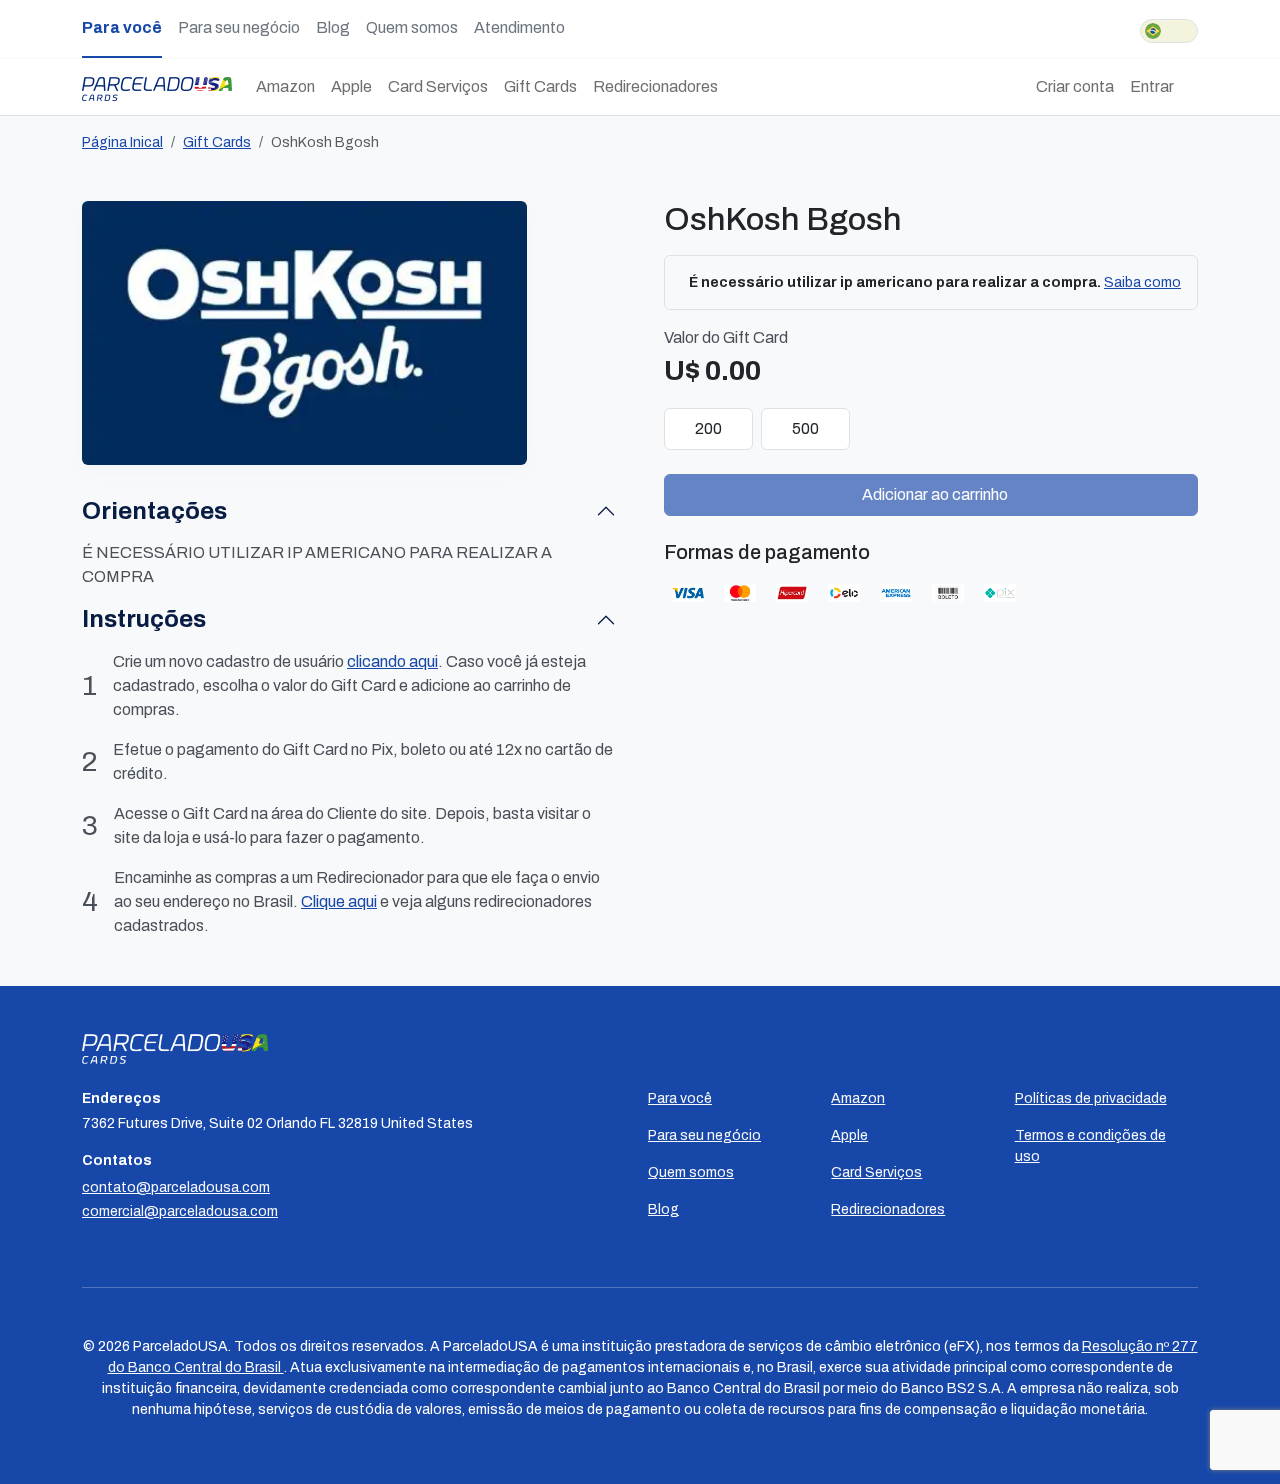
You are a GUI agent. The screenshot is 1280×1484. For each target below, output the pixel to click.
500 (805, 428)
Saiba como (1142, 282)
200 (708, 428)
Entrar (1152, 86)
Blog (333, 27)
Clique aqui (339, 901)
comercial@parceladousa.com (180, 1211)
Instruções (144, 619)
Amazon (285, 86)
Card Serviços (438, 86)
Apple (351, 86)
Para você (122, 27)
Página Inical (122, 142)
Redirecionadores (655, 86)
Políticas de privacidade (1091, 1098)
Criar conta (1075, 86)
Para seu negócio (239, 27)
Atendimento (519, 27)
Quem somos (412, 27)
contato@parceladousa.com (176, 1187)
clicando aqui (392, 661)
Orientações (154, 511)
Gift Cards (540, 86)
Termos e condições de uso (1090, 1146)
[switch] (1169, 31)
